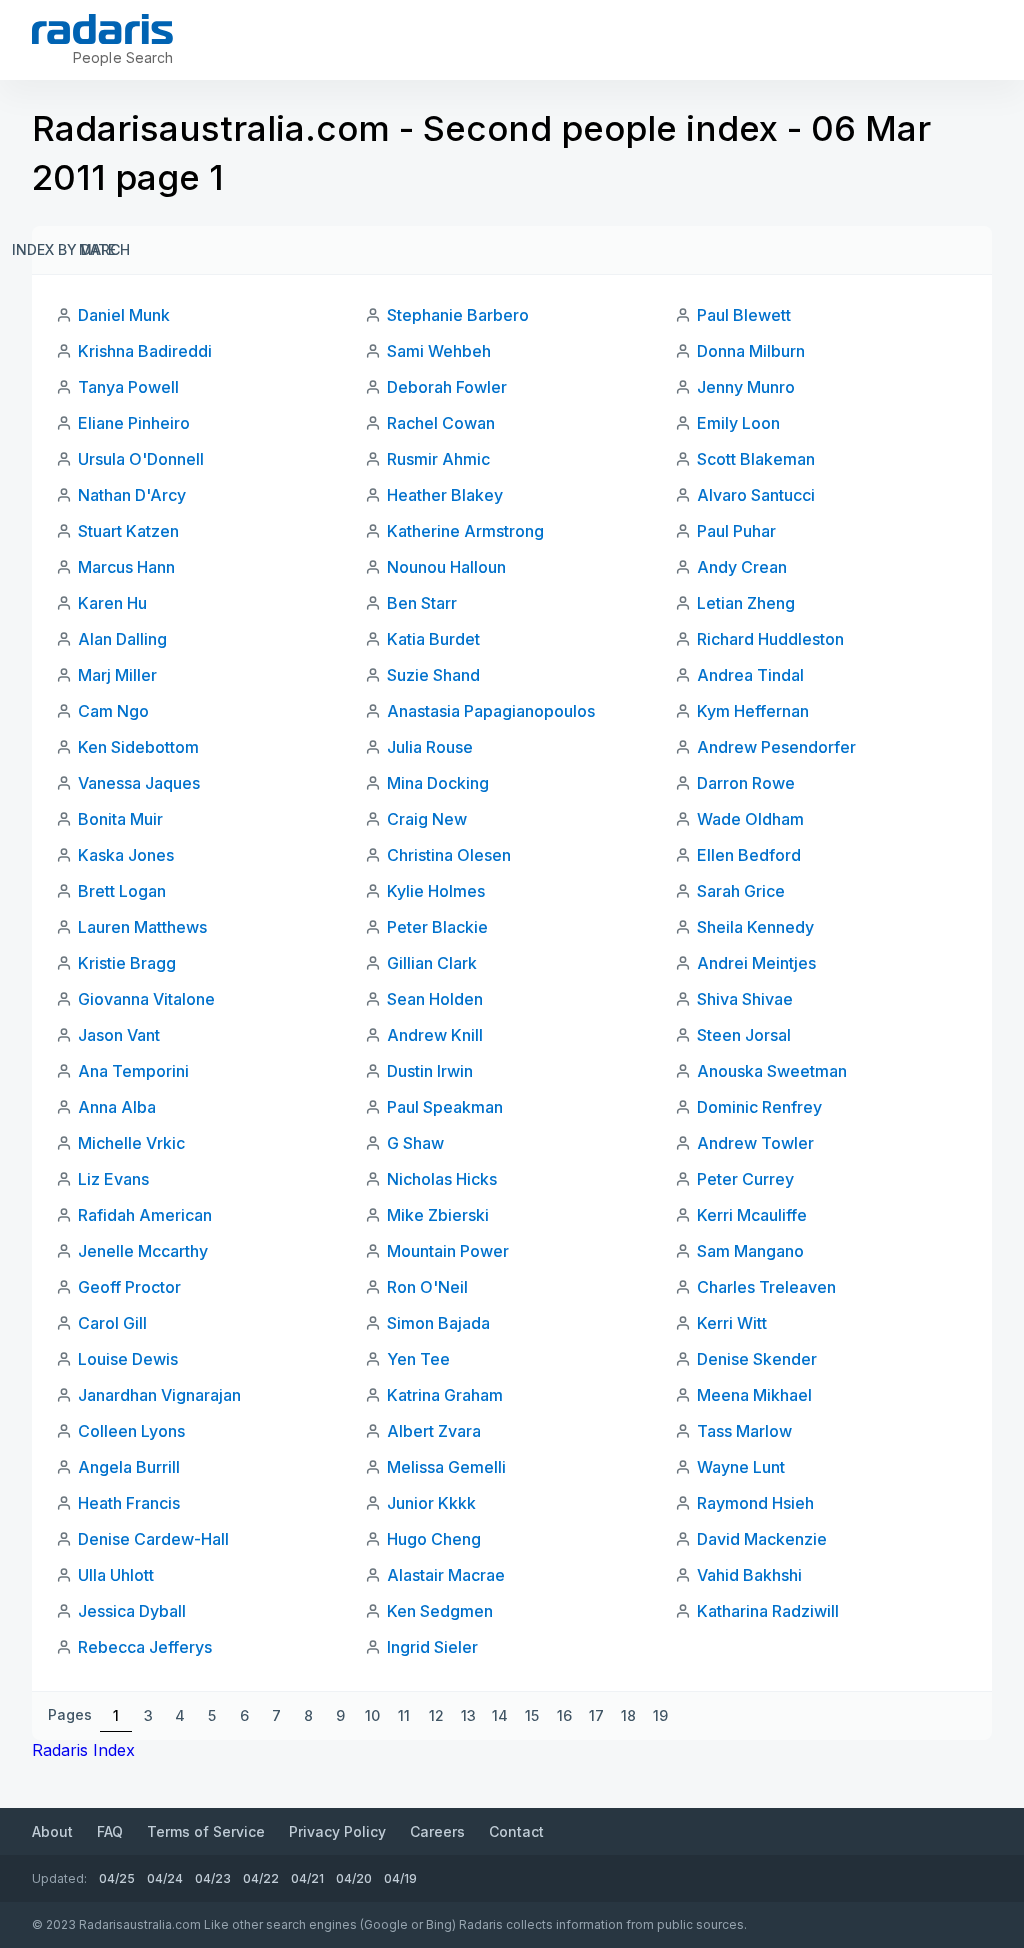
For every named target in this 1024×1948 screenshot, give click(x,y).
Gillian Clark (432, 963)
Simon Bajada (438, 1323)
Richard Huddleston (770, 639)
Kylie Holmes (436, 891)
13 (468, 1715)
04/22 (261, 1878)
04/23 (213, 1878)
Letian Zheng (746, 603)
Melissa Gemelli (446, 1467)
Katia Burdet (433, 639)
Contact (516, 1831)
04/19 (400, 1878)
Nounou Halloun (446, 567)
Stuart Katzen (128, 531)
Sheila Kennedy (755, 927)
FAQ (110, 1831)
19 (660, 1715)
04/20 (354, 1878)
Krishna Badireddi (145, 351)
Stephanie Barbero (458, 315)
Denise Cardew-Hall (153, 1539)
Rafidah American (145, 1215)
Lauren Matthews (142, 927)
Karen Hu (112, 603)
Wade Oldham (750, 819)
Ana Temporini (133, 1071)
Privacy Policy (337, 1831)
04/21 (307, 1878)
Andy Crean (742, 567)
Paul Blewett (744, 315)
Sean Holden (435, 999)
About (52, 1831)
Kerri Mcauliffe (752, 1215)
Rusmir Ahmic (438, 459)
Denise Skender (757, 1359)
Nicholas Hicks (442, 1179)
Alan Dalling (122, 639)
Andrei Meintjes (756, 963)
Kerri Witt (732, 1323)
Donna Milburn (751, 351)
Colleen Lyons (131, 1431)
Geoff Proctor (129, 1287)
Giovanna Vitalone (146, 999)
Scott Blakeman (756, 459)
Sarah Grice (741, 891)
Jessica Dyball (132, 1611)
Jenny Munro (746, 387)
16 (564, 1715)
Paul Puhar (736, 531)
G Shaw (415, 1143)
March (104, 249)
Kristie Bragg (127, 963)
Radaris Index (83, 1750)
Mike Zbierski (438, 1215)
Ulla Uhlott (116, 1575)
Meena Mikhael (754, 1395)
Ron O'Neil (427, 1287)
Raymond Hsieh (755, 1503)
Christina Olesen (449, 855)
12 (436, 1715)
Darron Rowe (746, 783)
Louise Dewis (128, 1359)
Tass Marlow (744, 1431)
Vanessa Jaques (139, 783)
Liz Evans (113, 1179)
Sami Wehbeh (439, 351)
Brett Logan (122, 891)
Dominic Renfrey (759, 1107)
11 (404, 1715)
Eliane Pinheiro (134, 423)
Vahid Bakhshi (749, 1575)
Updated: (59, 1878)
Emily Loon (738, 423)
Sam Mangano (750, 1251)
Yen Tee (418, 1359)
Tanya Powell (128, 387)
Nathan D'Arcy (132, 495)
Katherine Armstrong (465, 531)
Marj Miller (117, 675)
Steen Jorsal (744, 1035)
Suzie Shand (433, 675)
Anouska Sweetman (772, 1071)
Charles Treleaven (766, 1287)
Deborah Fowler (447, 387)
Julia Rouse (430, 747)
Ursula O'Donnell (141, 459)
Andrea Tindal (750, 675)
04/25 (117, 1878)
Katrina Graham (445, 1395)
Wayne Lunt (741, 1467)
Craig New (427, 819)
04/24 (165, 1878)
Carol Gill (112, 1323)
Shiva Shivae (745, 999)
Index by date (64, 249)
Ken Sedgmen (440, 1611)
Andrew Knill (435, 1035)
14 (500, 1715)
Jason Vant (119, 1035)
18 (628, 1715)
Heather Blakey (445, 495)
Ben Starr (422, 603)
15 (532, 1715)
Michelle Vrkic (131, 1143)
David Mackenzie (762, 1539)
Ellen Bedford (749, 855)
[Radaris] (102, 29)
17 (596, 1715)
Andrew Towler (755, 1143)
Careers (437, 1831)
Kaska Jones (126, 855)
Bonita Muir (120, 819)
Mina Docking (438, 783)
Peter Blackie (437, 927)
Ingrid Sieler (432, 1647)
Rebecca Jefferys (145, 1647)
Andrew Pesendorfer (776, 747)
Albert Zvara (434, 1431)
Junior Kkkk (431, 1503)
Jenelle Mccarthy (143, 1251)
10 (372, 1715)
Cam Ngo (113, 711)
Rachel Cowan (441, 423)
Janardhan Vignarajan (159, 1395)
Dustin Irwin (430, 1071)
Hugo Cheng (434, 1539)
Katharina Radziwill (768, 1611)
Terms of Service (206, 1831)
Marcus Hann (126, 567)
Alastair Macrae (446, 1575)
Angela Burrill (129, 1467)
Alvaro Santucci (756, 495)
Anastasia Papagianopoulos (491, 711)
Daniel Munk (124, 315)
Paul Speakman (445, 1107)
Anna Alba (117, 1107)
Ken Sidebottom (138, 747)
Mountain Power (448, 1251)
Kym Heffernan (753, 711)
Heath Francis (129, 1503)
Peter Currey (745, 1179)
